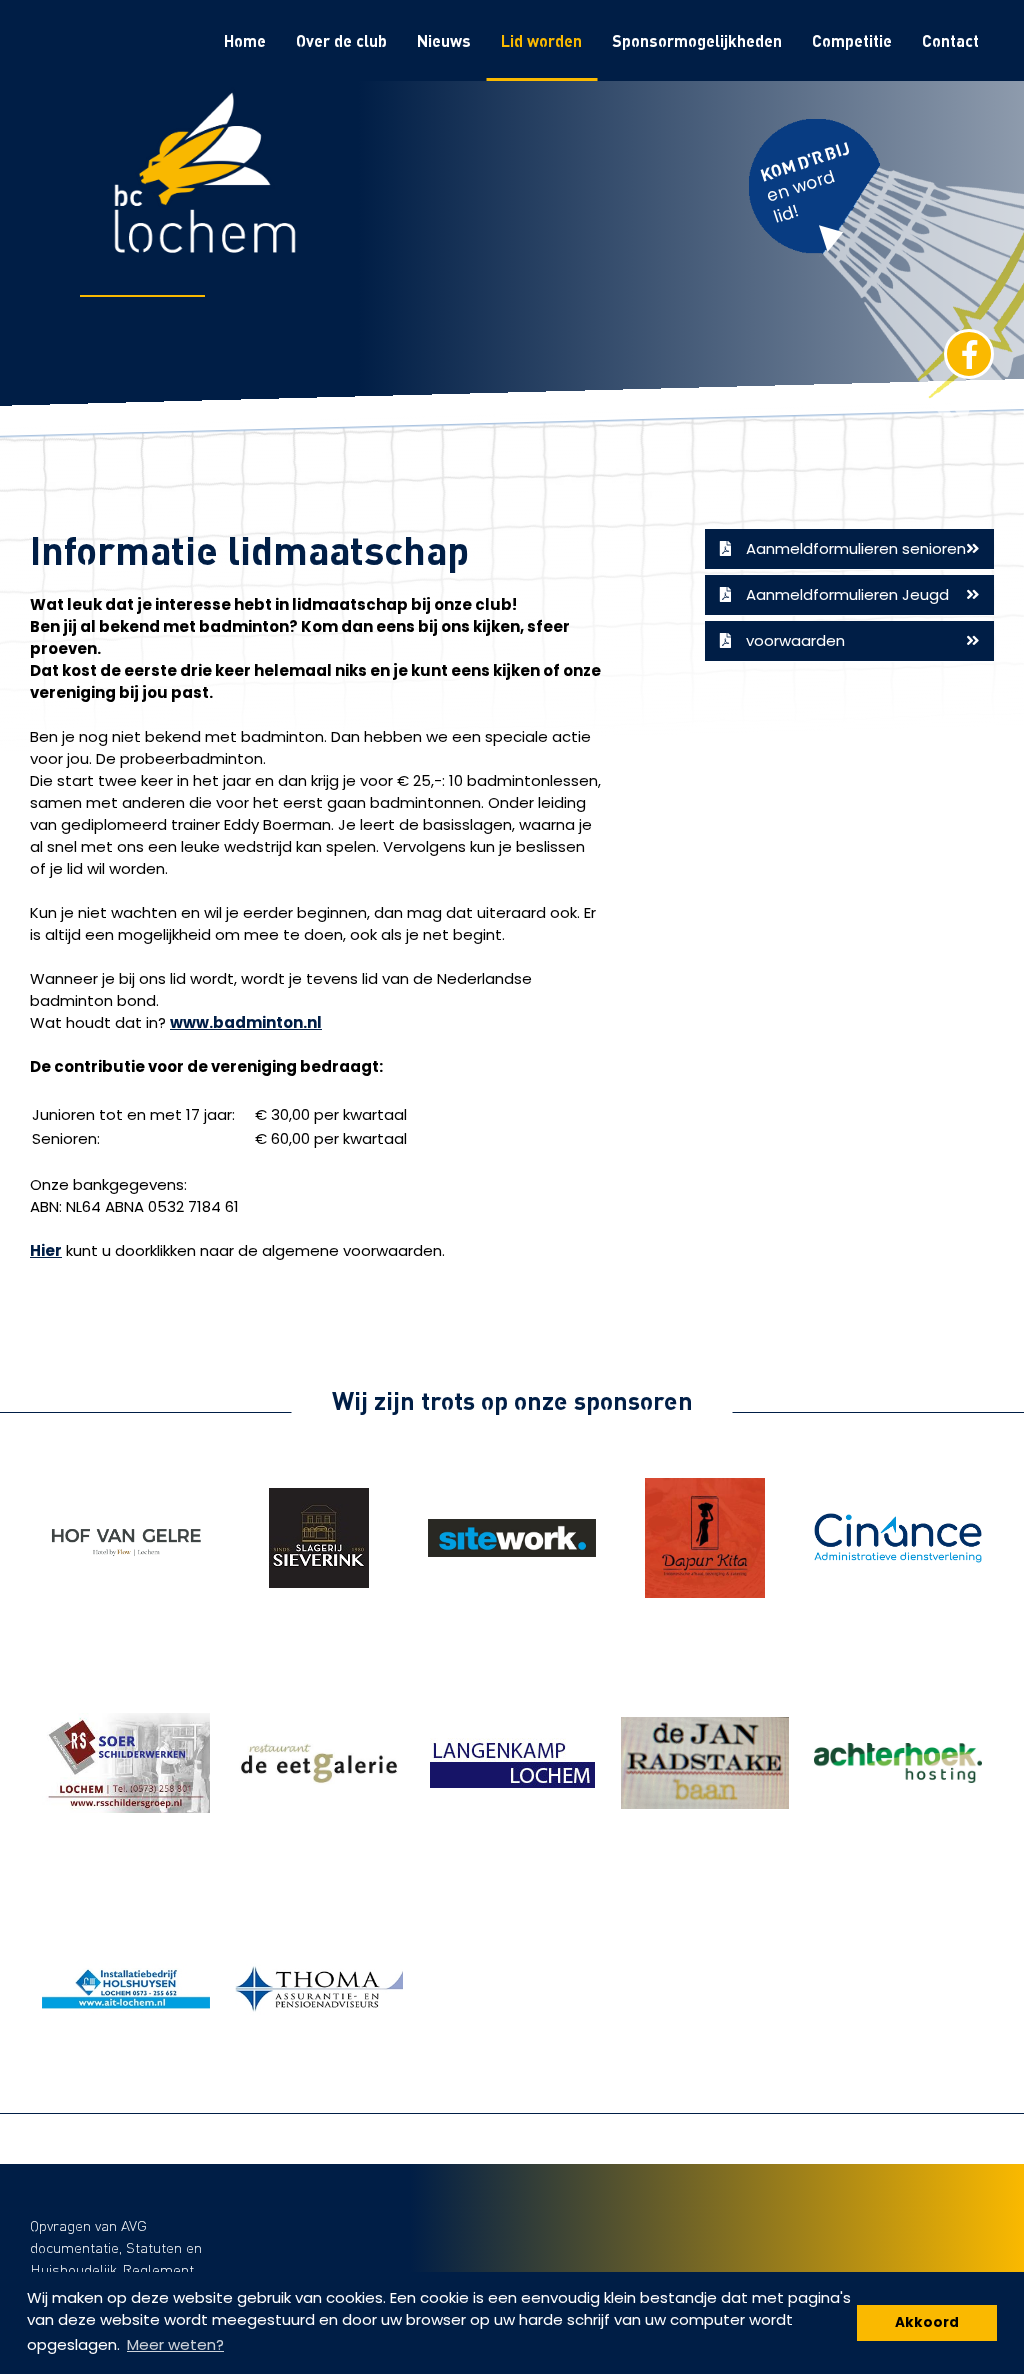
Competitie (852, 40)
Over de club (341, 40)
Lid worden (541, 40)
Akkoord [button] (927, 2322)
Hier (46, 1250)
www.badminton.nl (246, 1022)
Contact (950, 40)
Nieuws (444, 40)
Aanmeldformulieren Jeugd (847, 594)
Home (245, 40)
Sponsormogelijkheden (697, 40)
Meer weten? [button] (175, 2344)
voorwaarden (795, 640)
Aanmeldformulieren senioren (856, 548)
